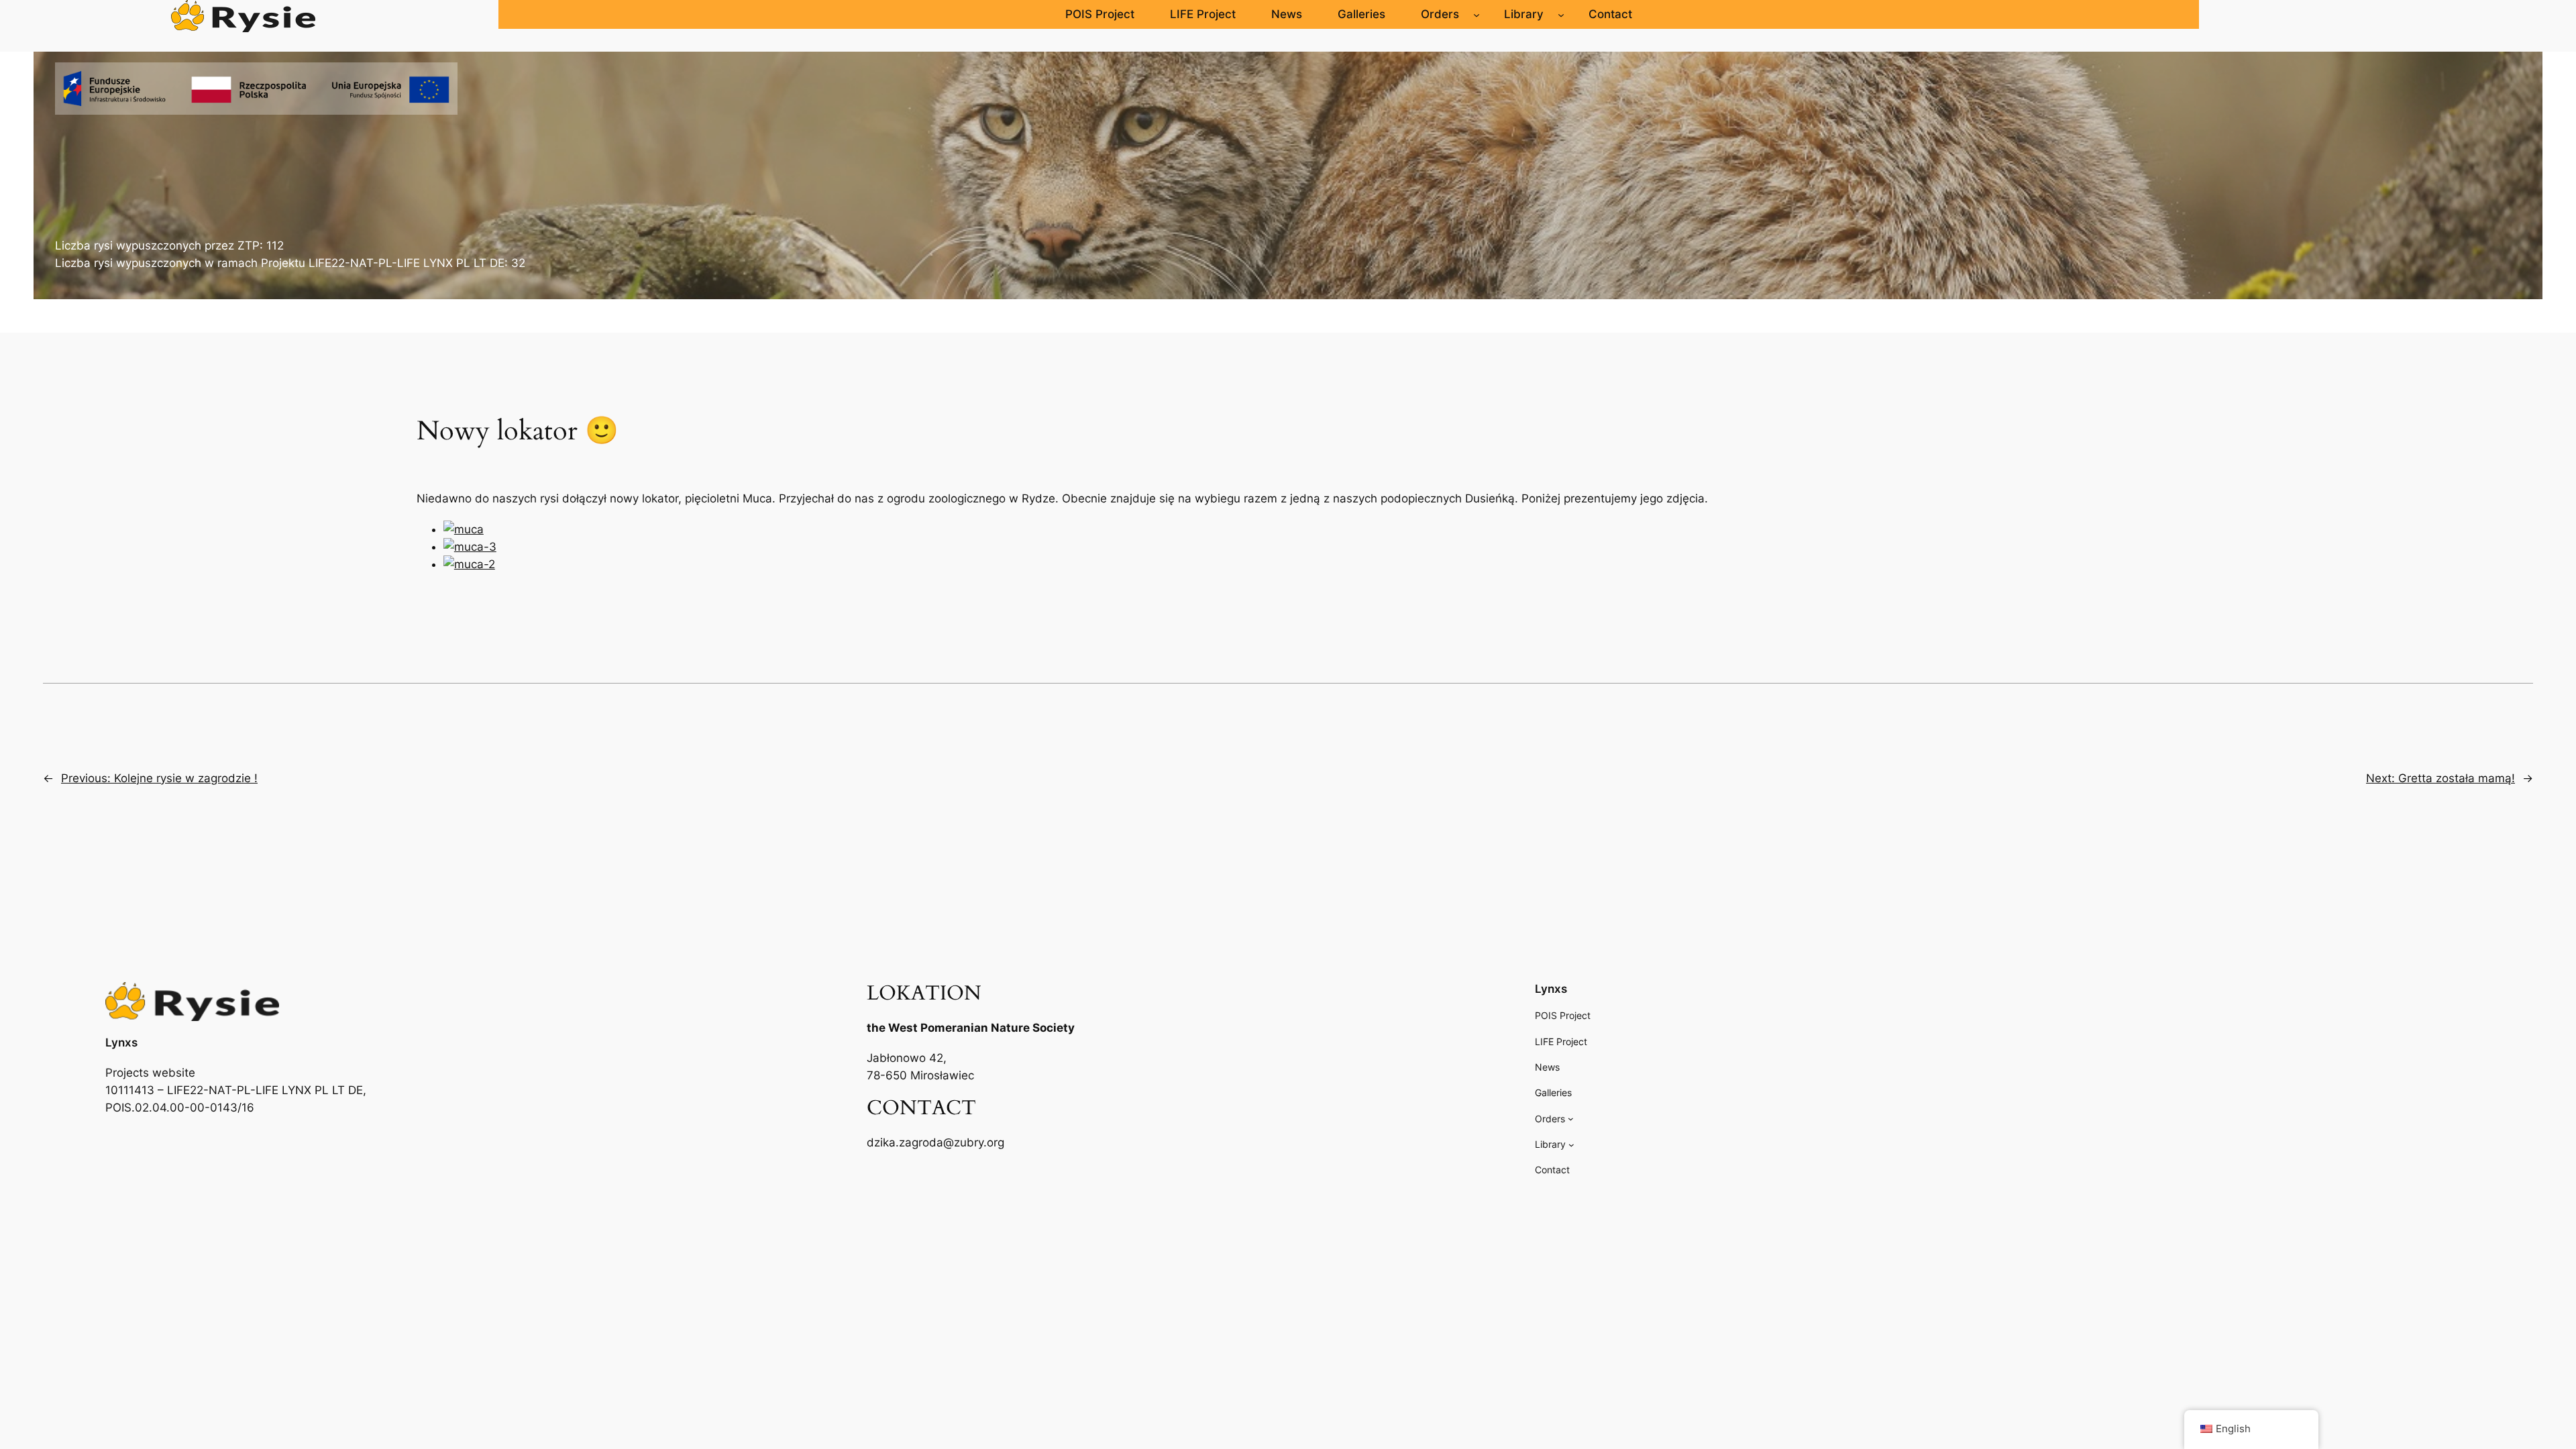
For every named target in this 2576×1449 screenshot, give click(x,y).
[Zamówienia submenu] (1477, 14)
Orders (1440, 14)
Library (1524, 14)
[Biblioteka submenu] (1561, 14)
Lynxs (121, 1042)
